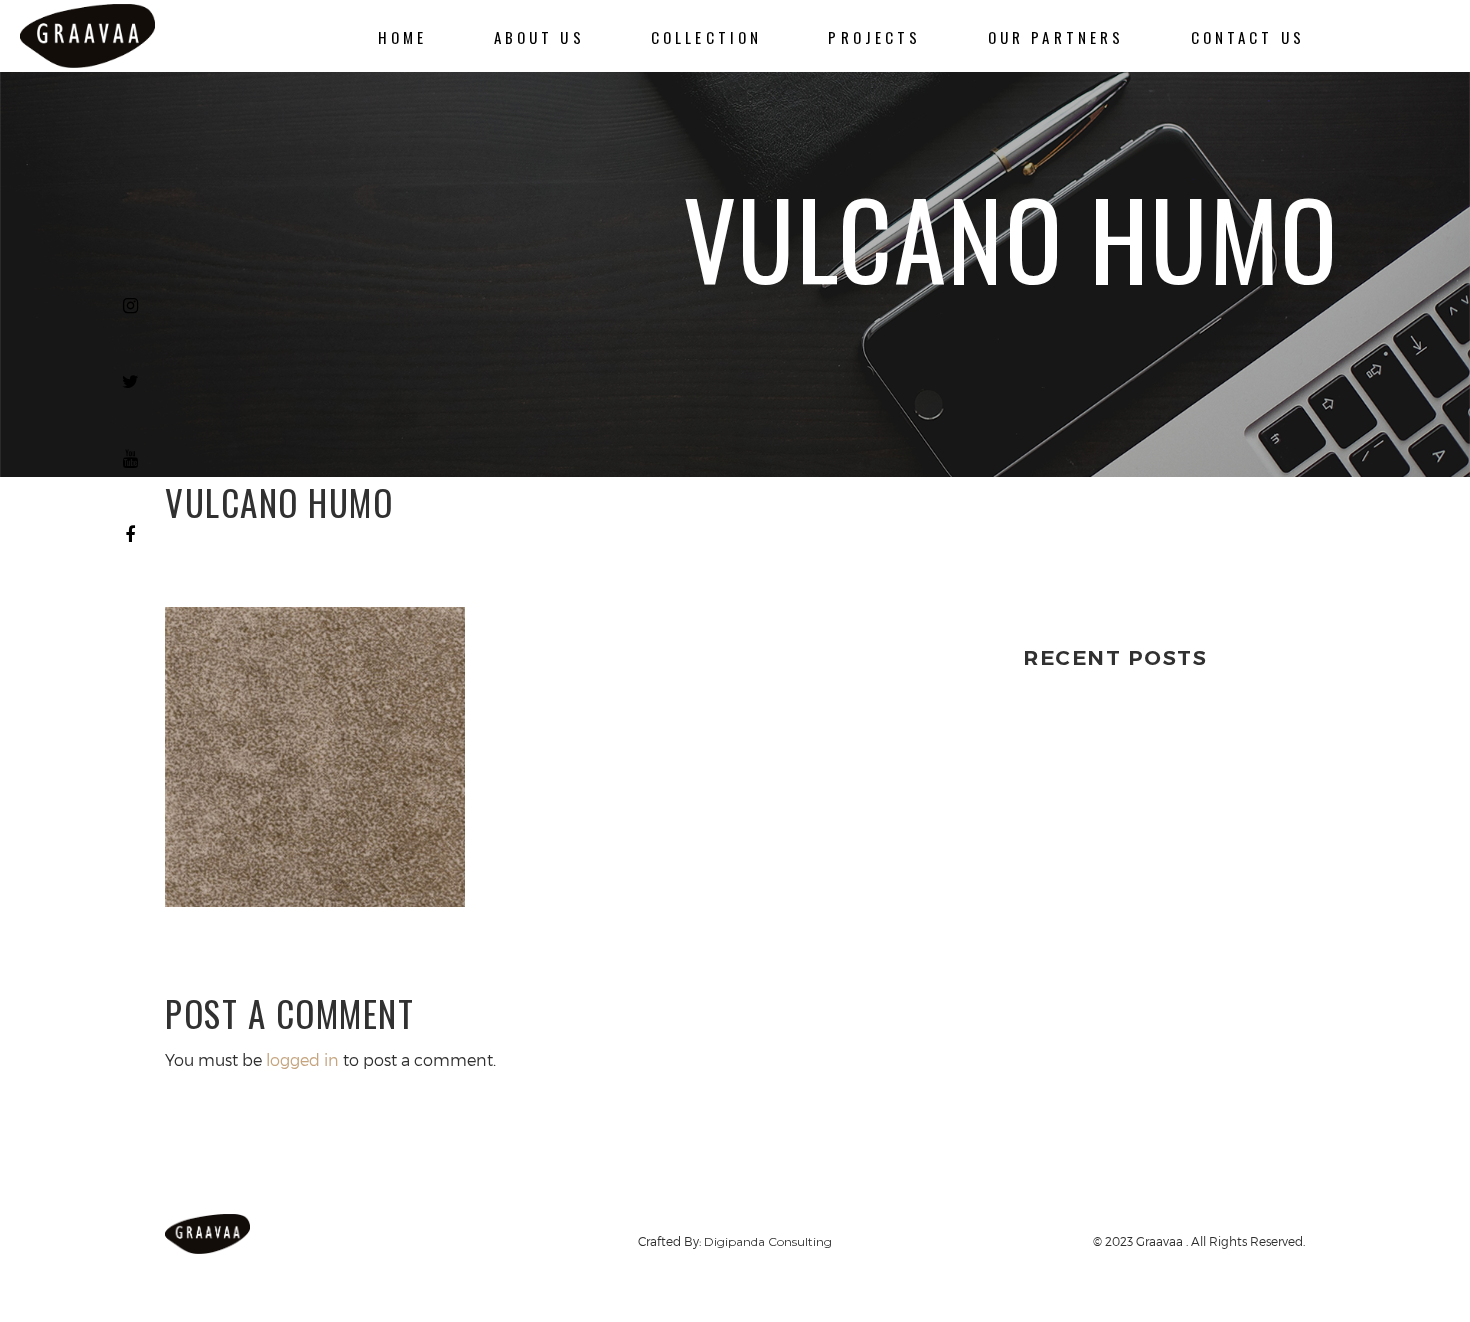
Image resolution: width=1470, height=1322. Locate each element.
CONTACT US (1248, 37)
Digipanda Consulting (768, 1241)
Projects (874, 37)
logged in (302, 1059)
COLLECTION (706, 37)
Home (403, 37)
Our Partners (1056, 37)
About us (539, 37)
